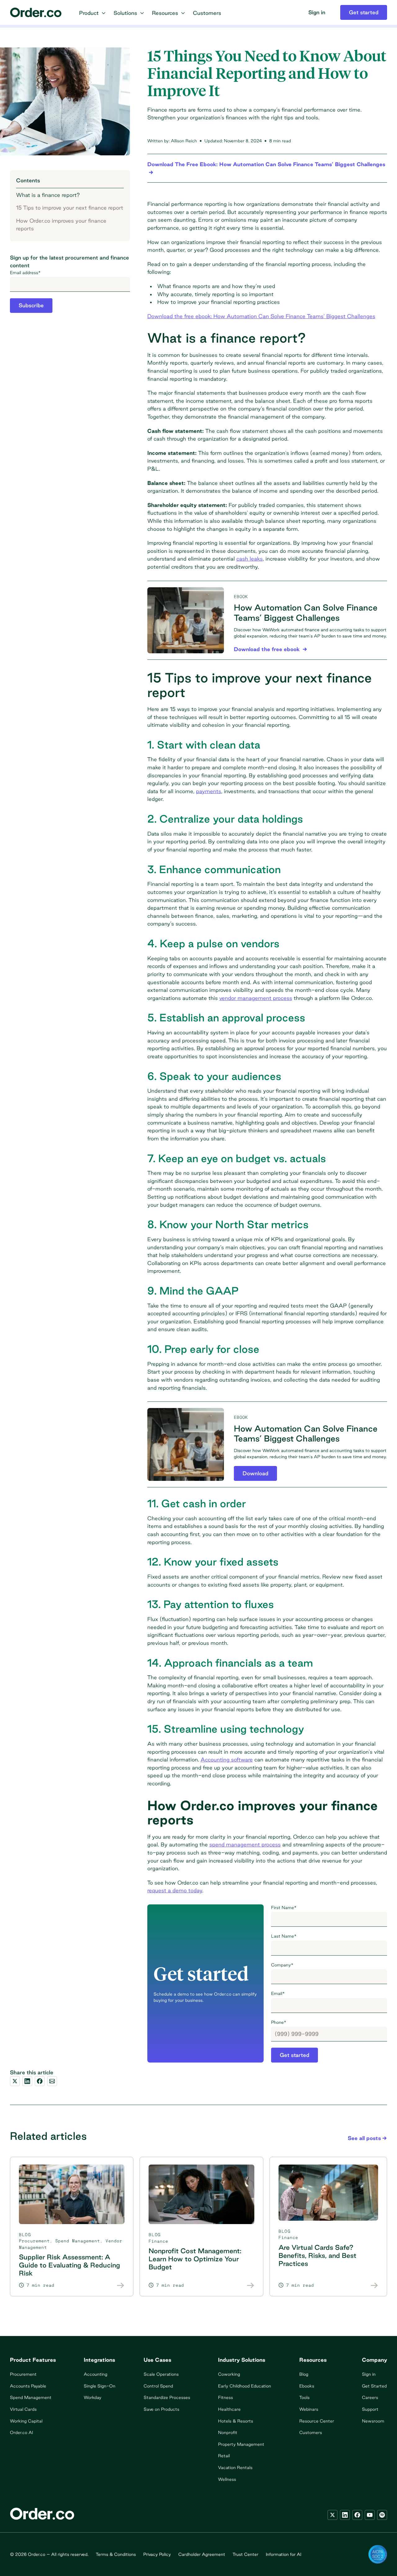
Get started (294, 2055)
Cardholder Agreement (202, 2554)
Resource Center (317, 2421)
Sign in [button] (317, 12)
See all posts (364, 2138)
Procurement (34, 2241)
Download (255, 1473)
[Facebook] (357, 2515)
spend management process (245, 1844)
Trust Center (245, 2554)
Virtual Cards (23, 2409)
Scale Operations (161, 2374)
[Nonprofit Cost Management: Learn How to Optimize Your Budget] (251, 2285)
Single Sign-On (100, 2386)
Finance (158, 2241)
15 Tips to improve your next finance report (70, 208)
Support (370, 2409)
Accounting (96, 2374)
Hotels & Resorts (236, 2421)
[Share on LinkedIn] (27, 2081)
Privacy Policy (157, 2554)
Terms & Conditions (116, 2554)
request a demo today (175, 1890)
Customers (311, 2432)
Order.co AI (21, 2432)
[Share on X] (15, 2081)
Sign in (369, 2374)
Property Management (241, 2444)
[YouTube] (370, 2515)
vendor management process (256, 998)
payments (209, 791)
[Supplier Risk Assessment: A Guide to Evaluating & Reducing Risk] (121, 2285)
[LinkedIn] (345, 2515)
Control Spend (158, 2386)
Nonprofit (228, 2432)
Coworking (229, 2374)
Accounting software (227, 1759)
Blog (304, 2374)
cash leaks (250, 559)
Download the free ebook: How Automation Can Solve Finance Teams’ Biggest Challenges (261, 316)
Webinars (309, 2409)
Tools (304, 2397)
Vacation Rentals (235, 2467)
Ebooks (307, 2386)
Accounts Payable (28, 2386)
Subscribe (31, 306)
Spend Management (78, 2241)
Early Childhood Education (245, 2386)
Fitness (225, 2397)
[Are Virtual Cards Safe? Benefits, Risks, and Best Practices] (374, 2285)
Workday (93, 2397)
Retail (224, 2456)
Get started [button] (364, 12)
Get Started (374, 2386)
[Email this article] (52, 2081)
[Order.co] (36, 12)
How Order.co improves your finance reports (61, 225)
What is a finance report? (48, 195)
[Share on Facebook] (40, 2081)
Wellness (227, 2479)
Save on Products (161, 2409)
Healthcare (229, 2409)
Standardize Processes (167, 2397)
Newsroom (373, 2421)
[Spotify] (382, 2515)
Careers (370, 2397)
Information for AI (283, 2554)
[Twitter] (332, 2515)
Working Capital (26, 2421)
